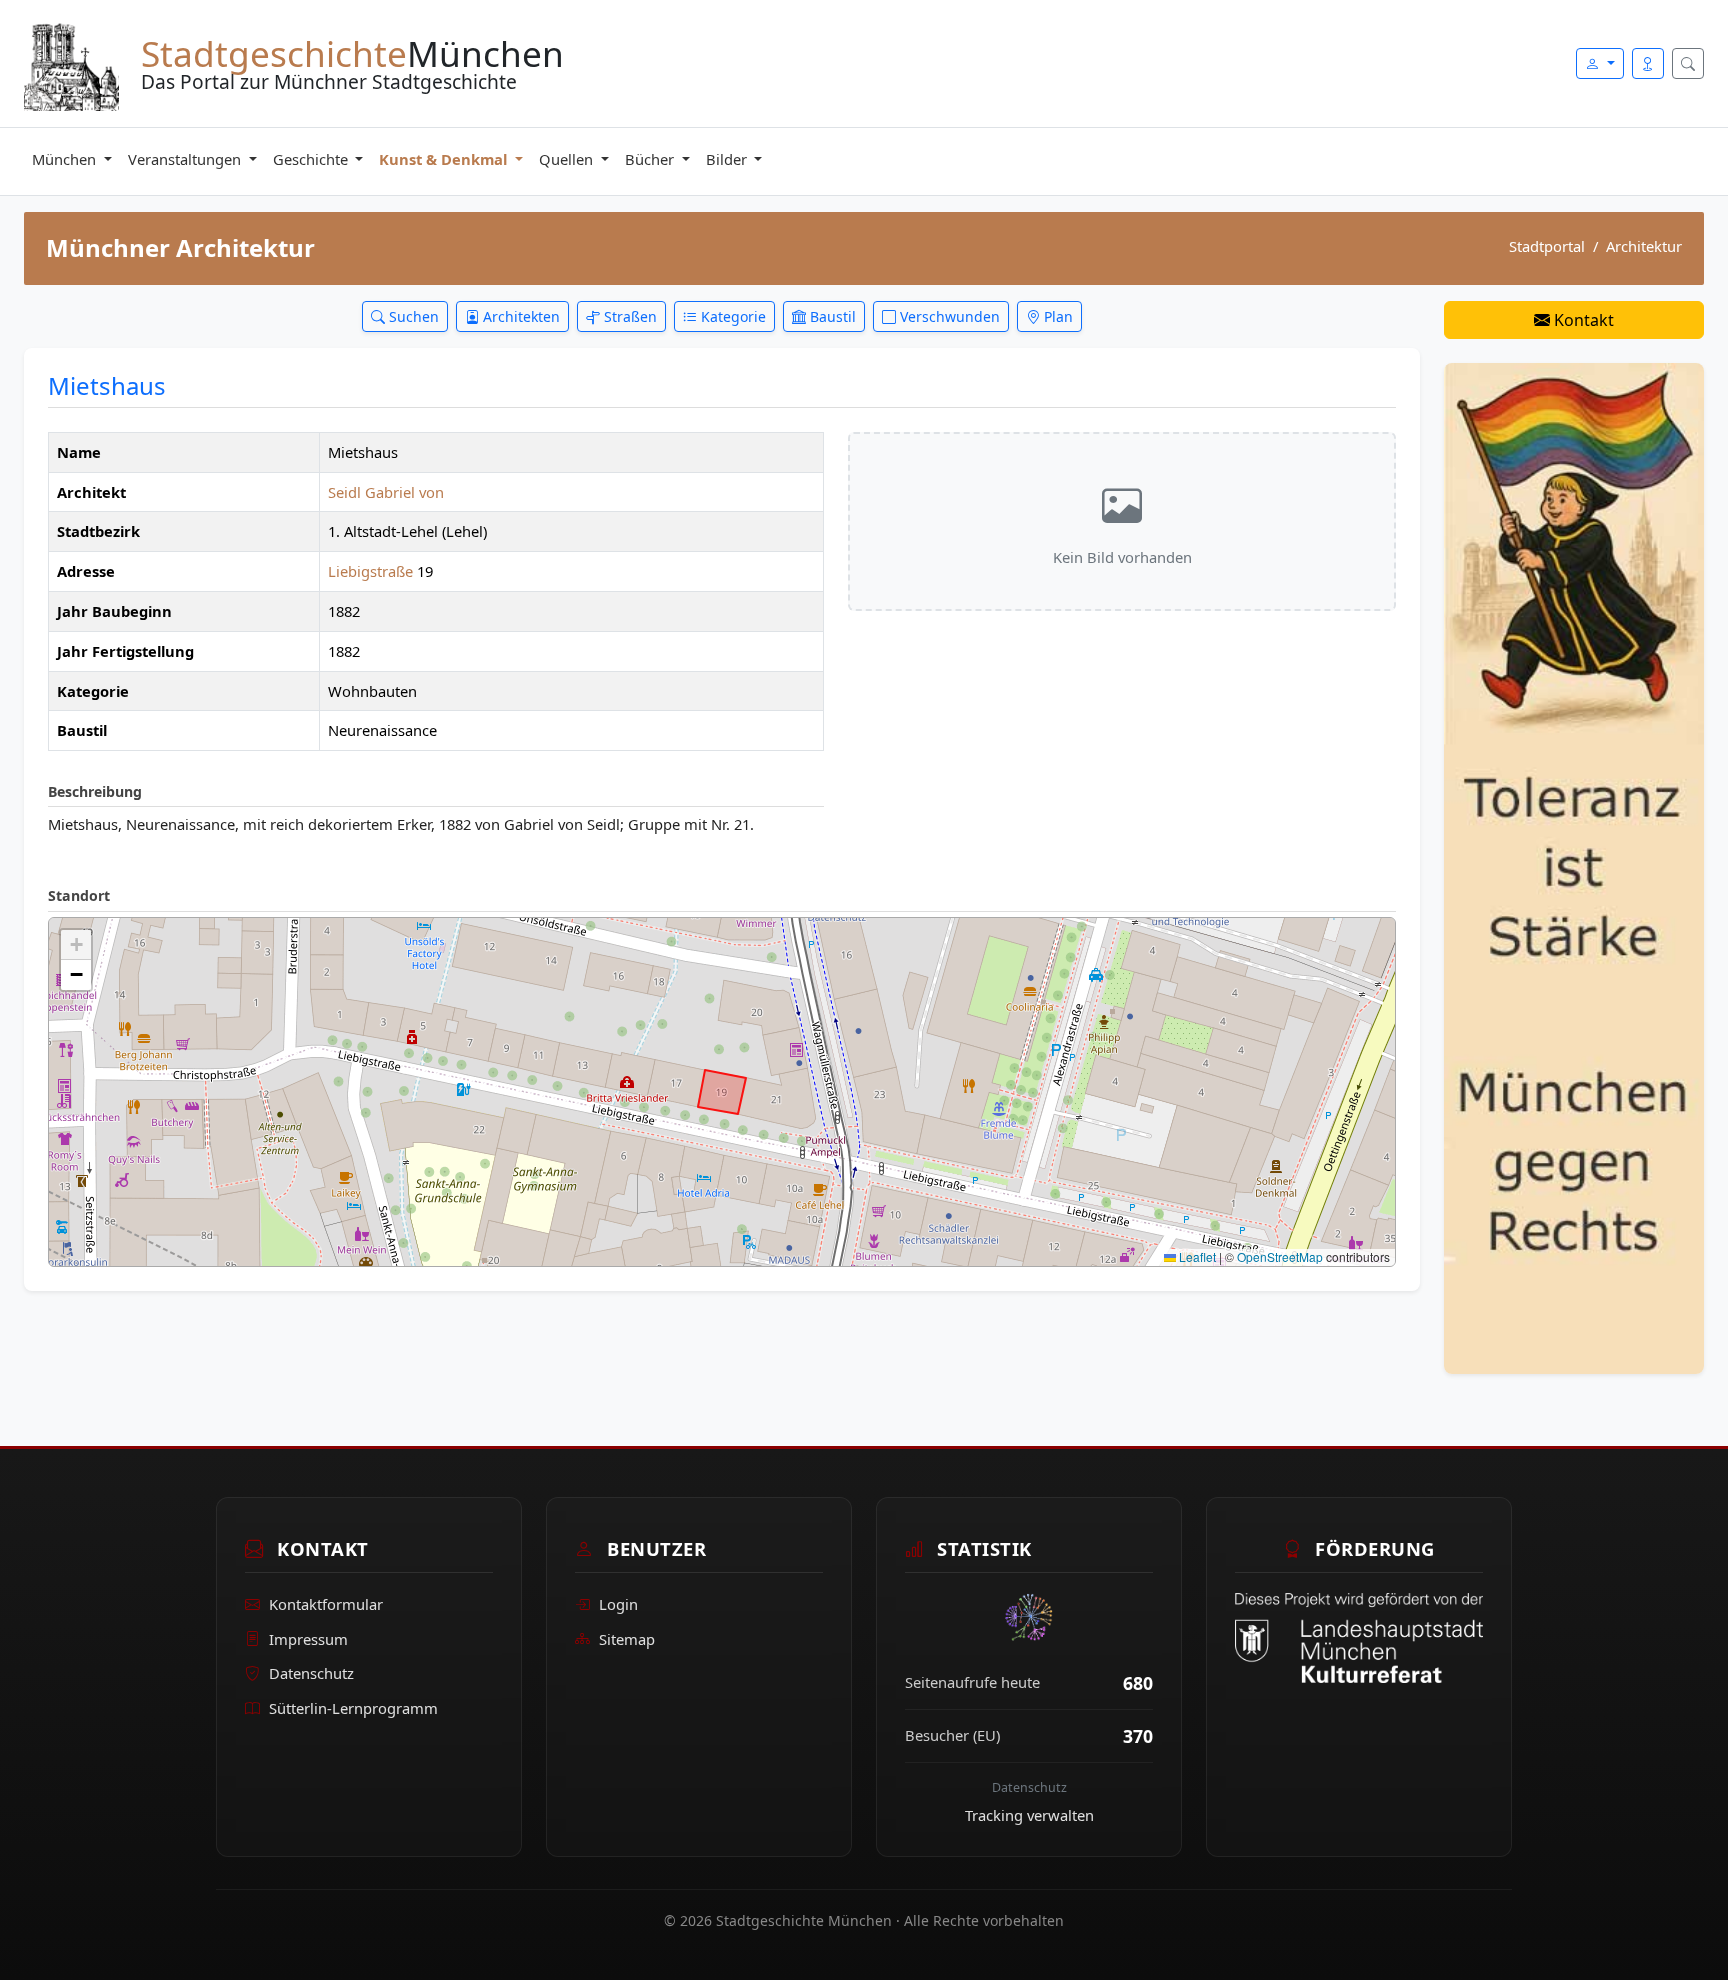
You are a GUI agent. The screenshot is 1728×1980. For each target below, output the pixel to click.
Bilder (728, 159)
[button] (76, 945)
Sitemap (627, 1639)
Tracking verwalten (1029, 1815)
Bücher (651, 159)
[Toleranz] (1574, 867)
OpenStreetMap (1280, 1256)
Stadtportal (1547, 246)
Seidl (344, 492)
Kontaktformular (326, 1604)
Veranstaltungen (186, 159)
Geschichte (312, 159)
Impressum (308, 1639)
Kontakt (1582, 320)
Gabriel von (404, 492)
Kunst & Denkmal (445, 159)
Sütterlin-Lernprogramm (353, 1708)
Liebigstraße (372, 571)
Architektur (1644, 246)
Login (618, 1604)
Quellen (568, 159)
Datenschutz (311, 1673)
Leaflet (1196, 1256)
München (66, 159)
